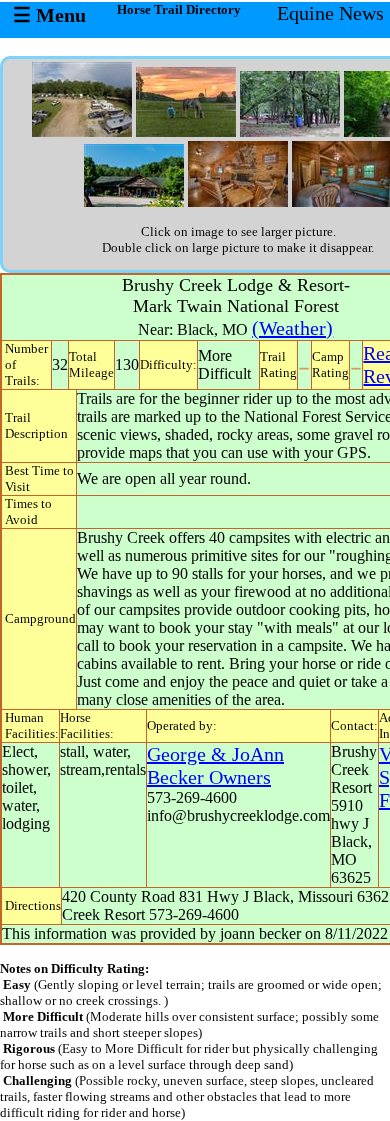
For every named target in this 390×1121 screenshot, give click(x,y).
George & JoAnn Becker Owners (215, 765)
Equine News (330, 13)
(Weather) (292, 328)
